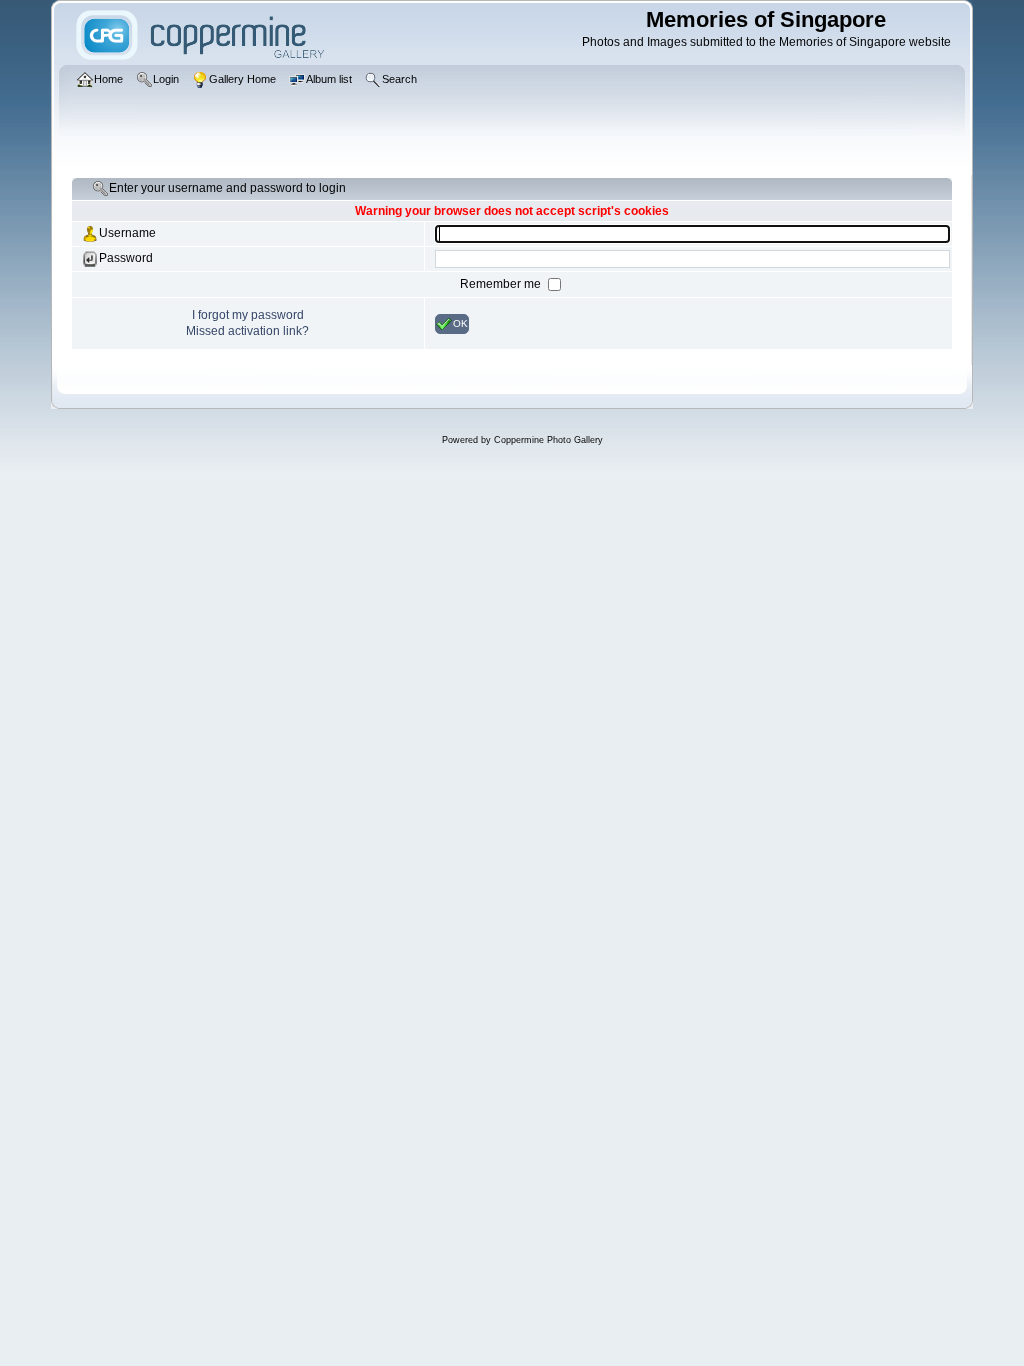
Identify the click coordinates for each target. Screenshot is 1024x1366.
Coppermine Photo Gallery (548, 440)
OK (460, 322)
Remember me (502, 284)
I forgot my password (248, 315)
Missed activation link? (247, 331)
